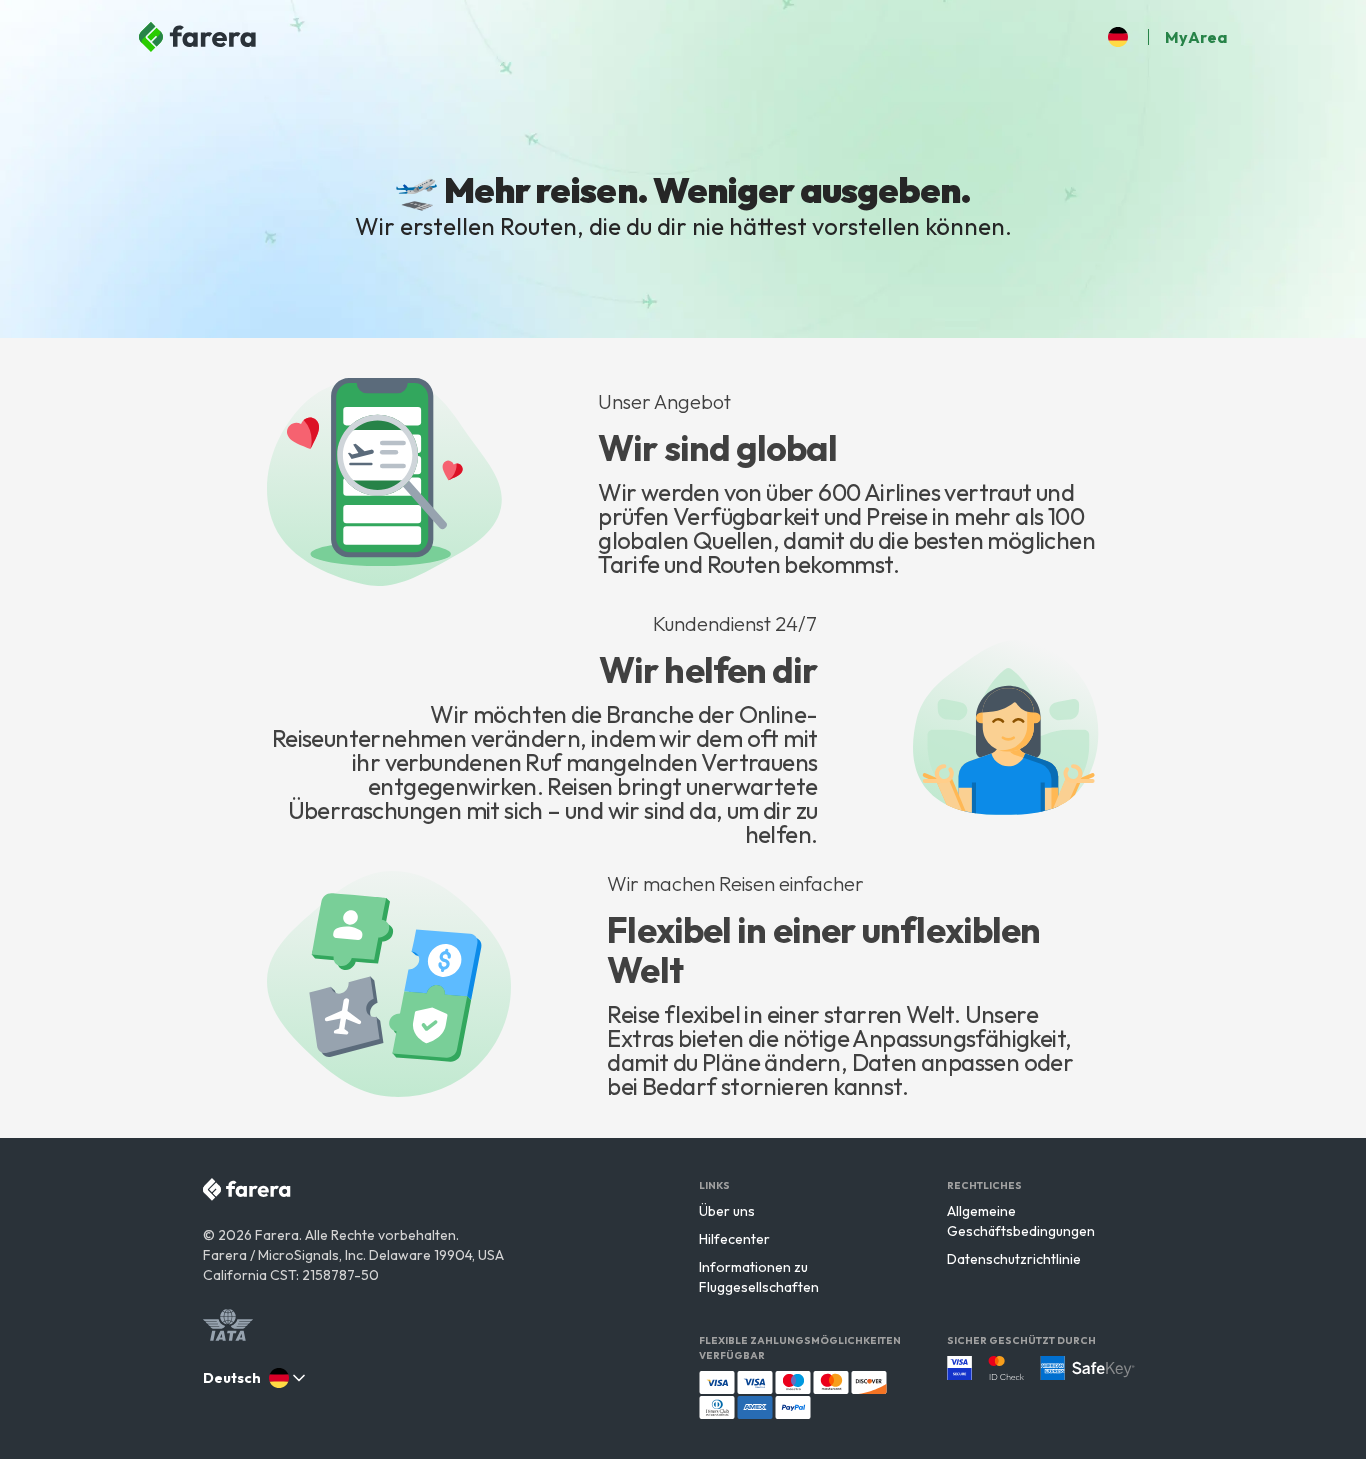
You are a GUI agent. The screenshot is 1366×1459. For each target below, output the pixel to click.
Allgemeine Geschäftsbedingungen (1021, 1221)
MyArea (1196, 37)
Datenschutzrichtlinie (1014, 1259)
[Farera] (199, 37)
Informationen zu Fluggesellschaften (759, 1277)
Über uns (727, 1211)
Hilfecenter (734, 1239)
